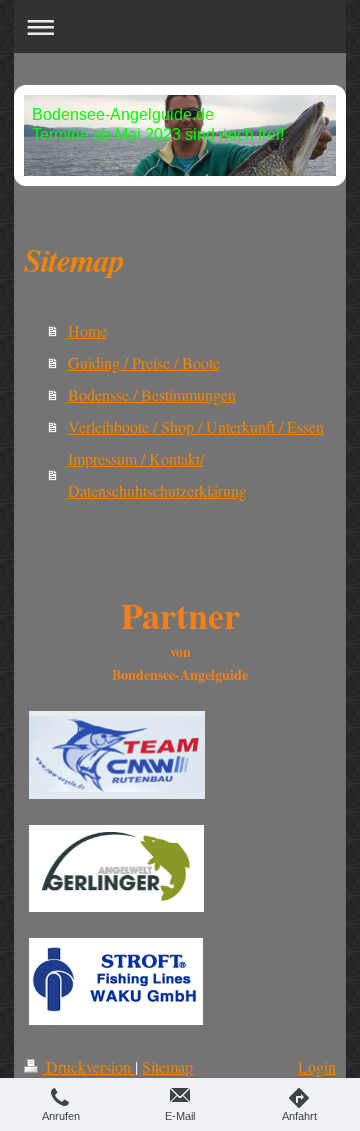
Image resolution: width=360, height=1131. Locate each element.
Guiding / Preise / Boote (144, 362)
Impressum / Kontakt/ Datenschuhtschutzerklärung (157, 474)
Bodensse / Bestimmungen (152, 394)
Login (317, 1066)
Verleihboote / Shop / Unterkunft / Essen (196, 426)
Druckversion (88, 1066)
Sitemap (167, 1066)
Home (87, 330)
